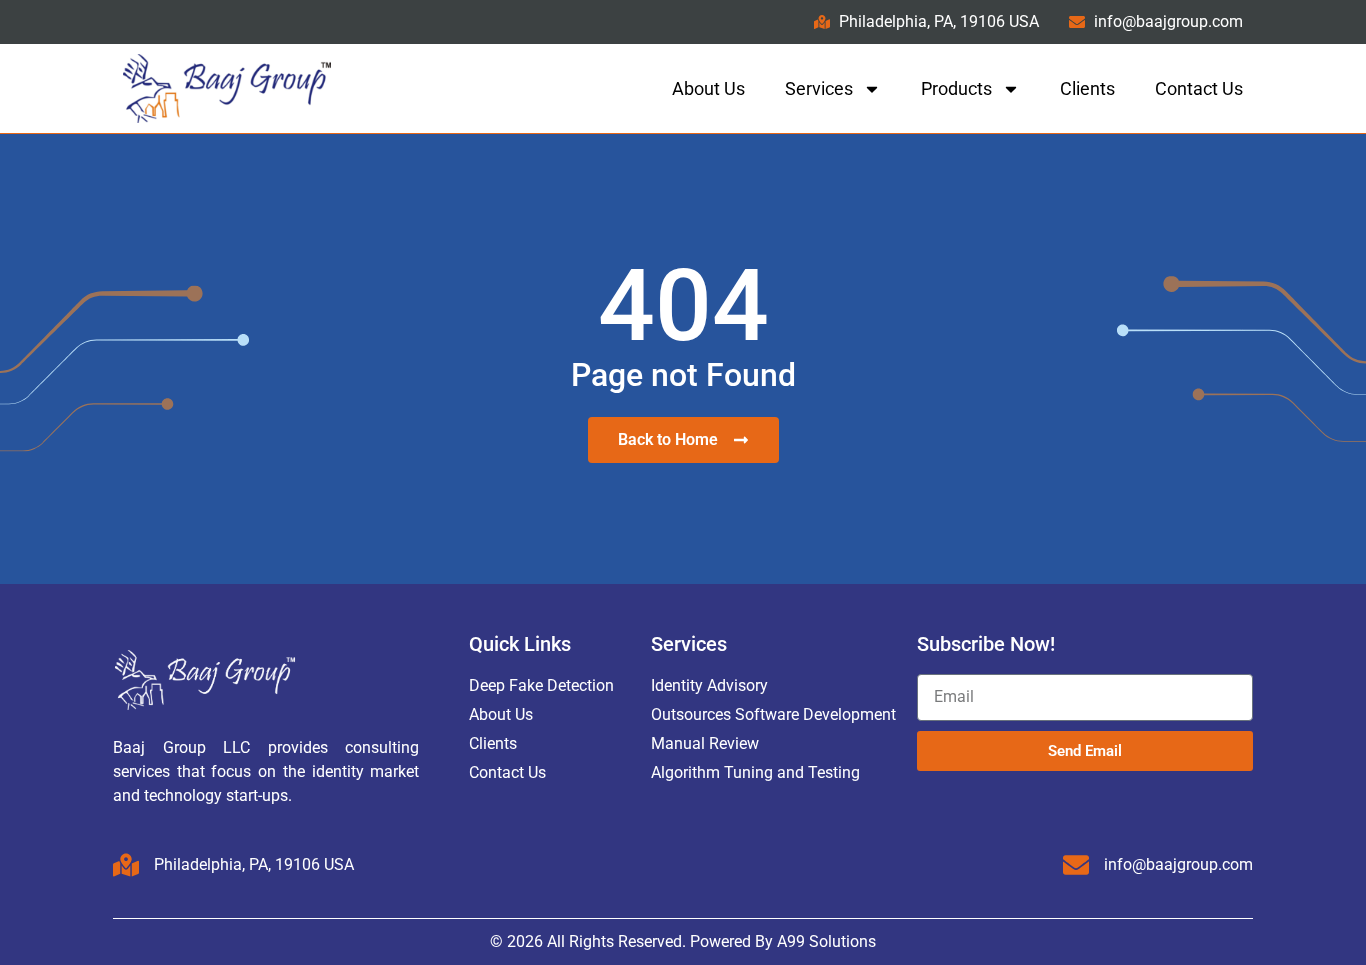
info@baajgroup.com (1178, 864)
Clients (1087, 88)
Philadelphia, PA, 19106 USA (254, 864)
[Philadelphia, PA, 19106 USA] (126, 865)
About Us (708, 88)
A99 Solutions (826, 941)
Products (956, 88)
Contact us (1199, 88)
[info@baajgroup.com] (1076, 865)
